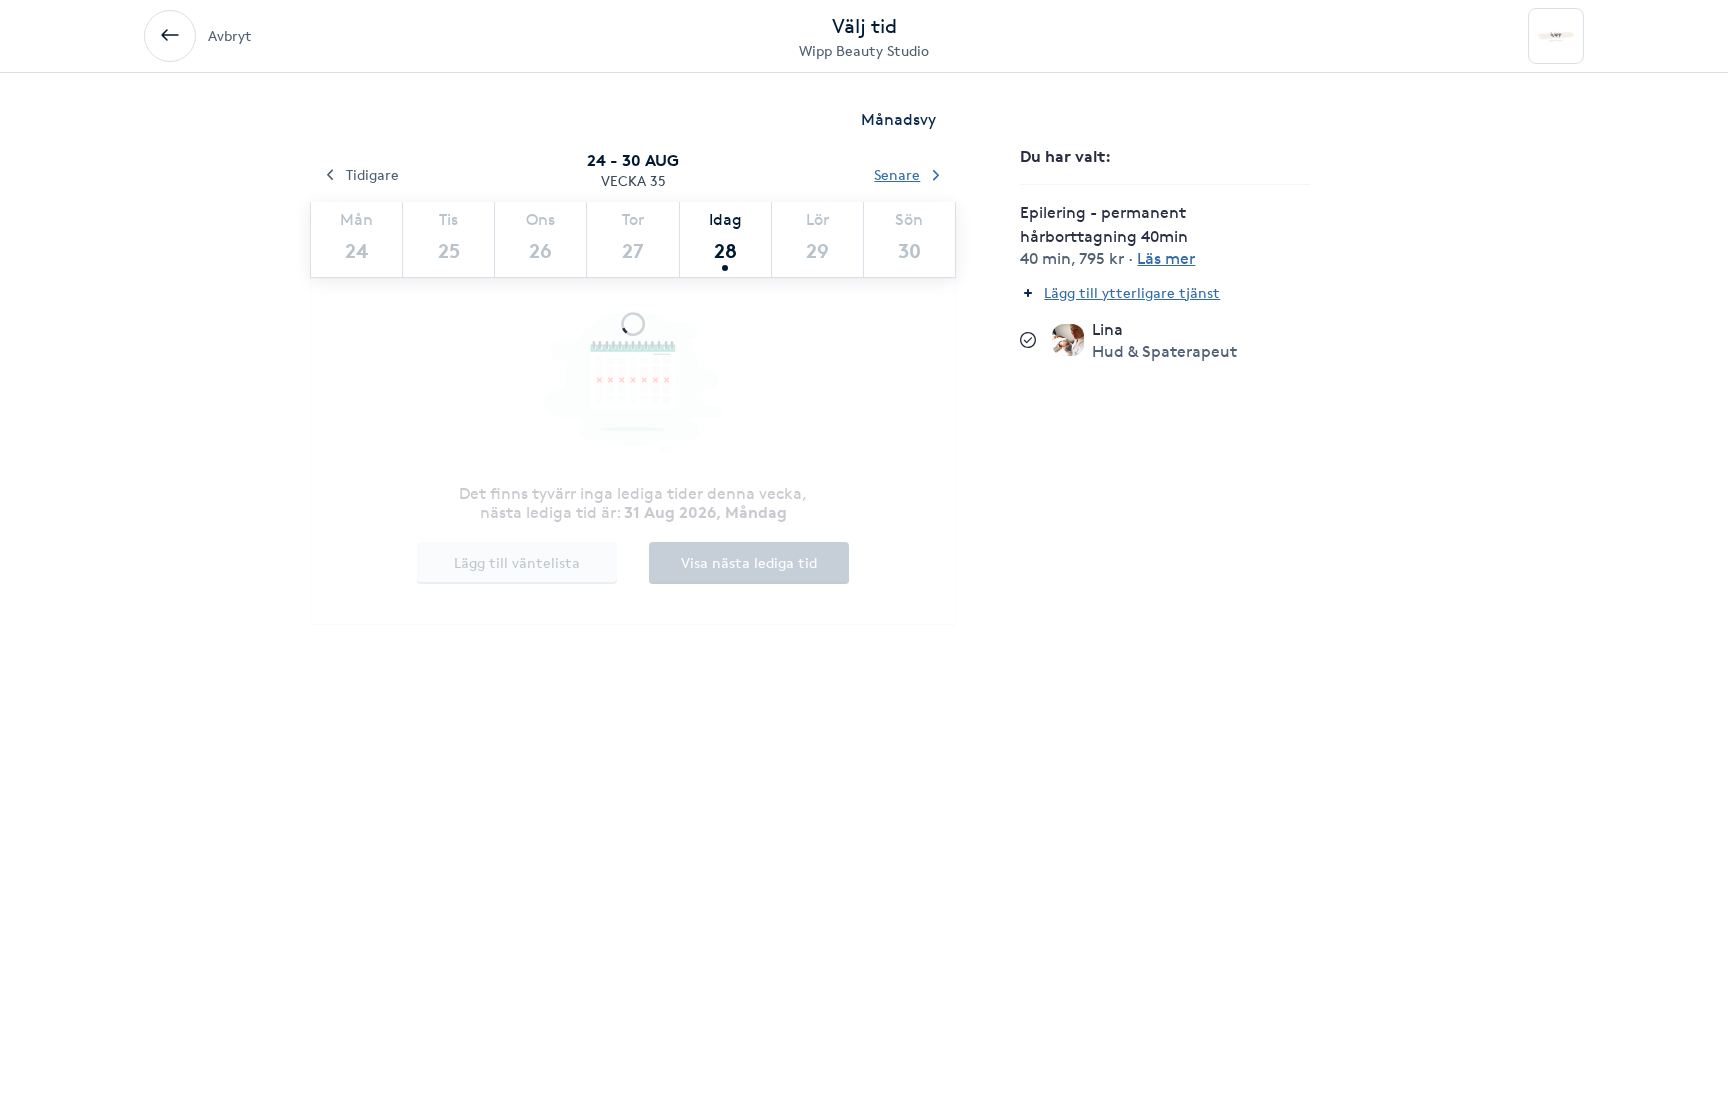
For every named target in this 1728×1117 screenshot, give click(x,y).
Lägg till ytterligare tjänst (1132, 292)
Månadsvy (898, 119)
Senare (897, 174)
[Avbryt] (170, 36)
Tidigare (372, 174)
